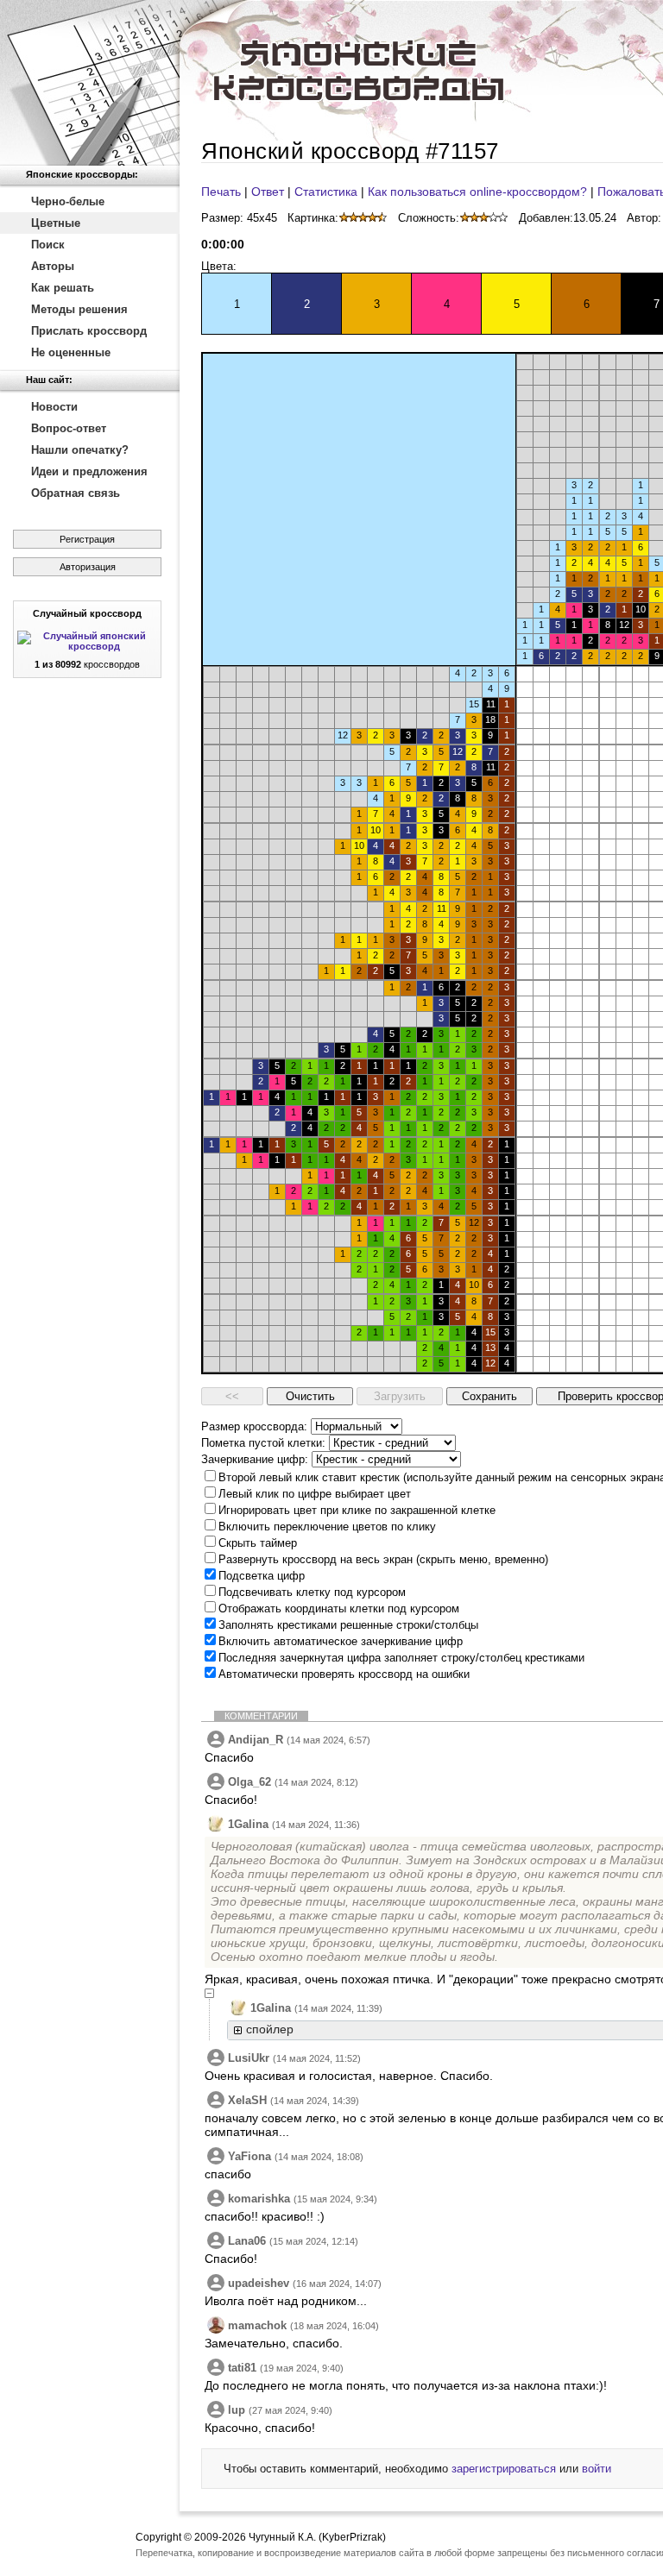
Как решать (63, 288)
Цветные (56, 223)
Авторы (53, 266)
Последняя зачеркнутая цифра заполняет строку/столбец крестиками (401, 1658)
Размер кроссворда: (254, 1426)
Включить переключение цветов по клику (327, 1527)
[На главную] (90, 83)
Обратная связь (76, 493)
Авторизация (88, 567)
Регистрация (87, 539)
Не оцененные (71, 352)
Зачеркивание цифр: (255, 1459)
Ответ (268, 192)
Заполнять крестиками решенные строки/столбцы (348, 1625)
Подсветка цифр (262, 1576)
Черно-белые (68, 201)
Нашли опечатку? (80, 450)
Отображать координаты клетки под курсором (339, 1608)
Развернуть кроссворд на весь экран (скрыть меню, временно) (383, 1559)
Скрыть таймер (258, 1543)
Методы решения (79, 309)
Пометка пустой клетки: (263, 1443)
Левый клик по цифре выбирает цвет (315, 1494)
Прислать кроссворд (89, 331)
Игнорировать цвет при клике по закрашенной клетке (357, 1510)
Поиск (48, 245)
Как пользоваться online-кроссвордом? (477, 192)
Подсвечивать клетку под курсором (312, 1592)
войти (597, 2469)
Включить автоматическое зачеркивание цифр (341, 1641)
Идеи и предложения (89, 471)
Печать (221, 192)
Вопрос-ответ (69, 428)
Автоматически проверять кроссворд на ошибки (344, 1674)
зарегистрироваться (504, 2469)
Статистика (326, 192)
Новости (54, 407)
